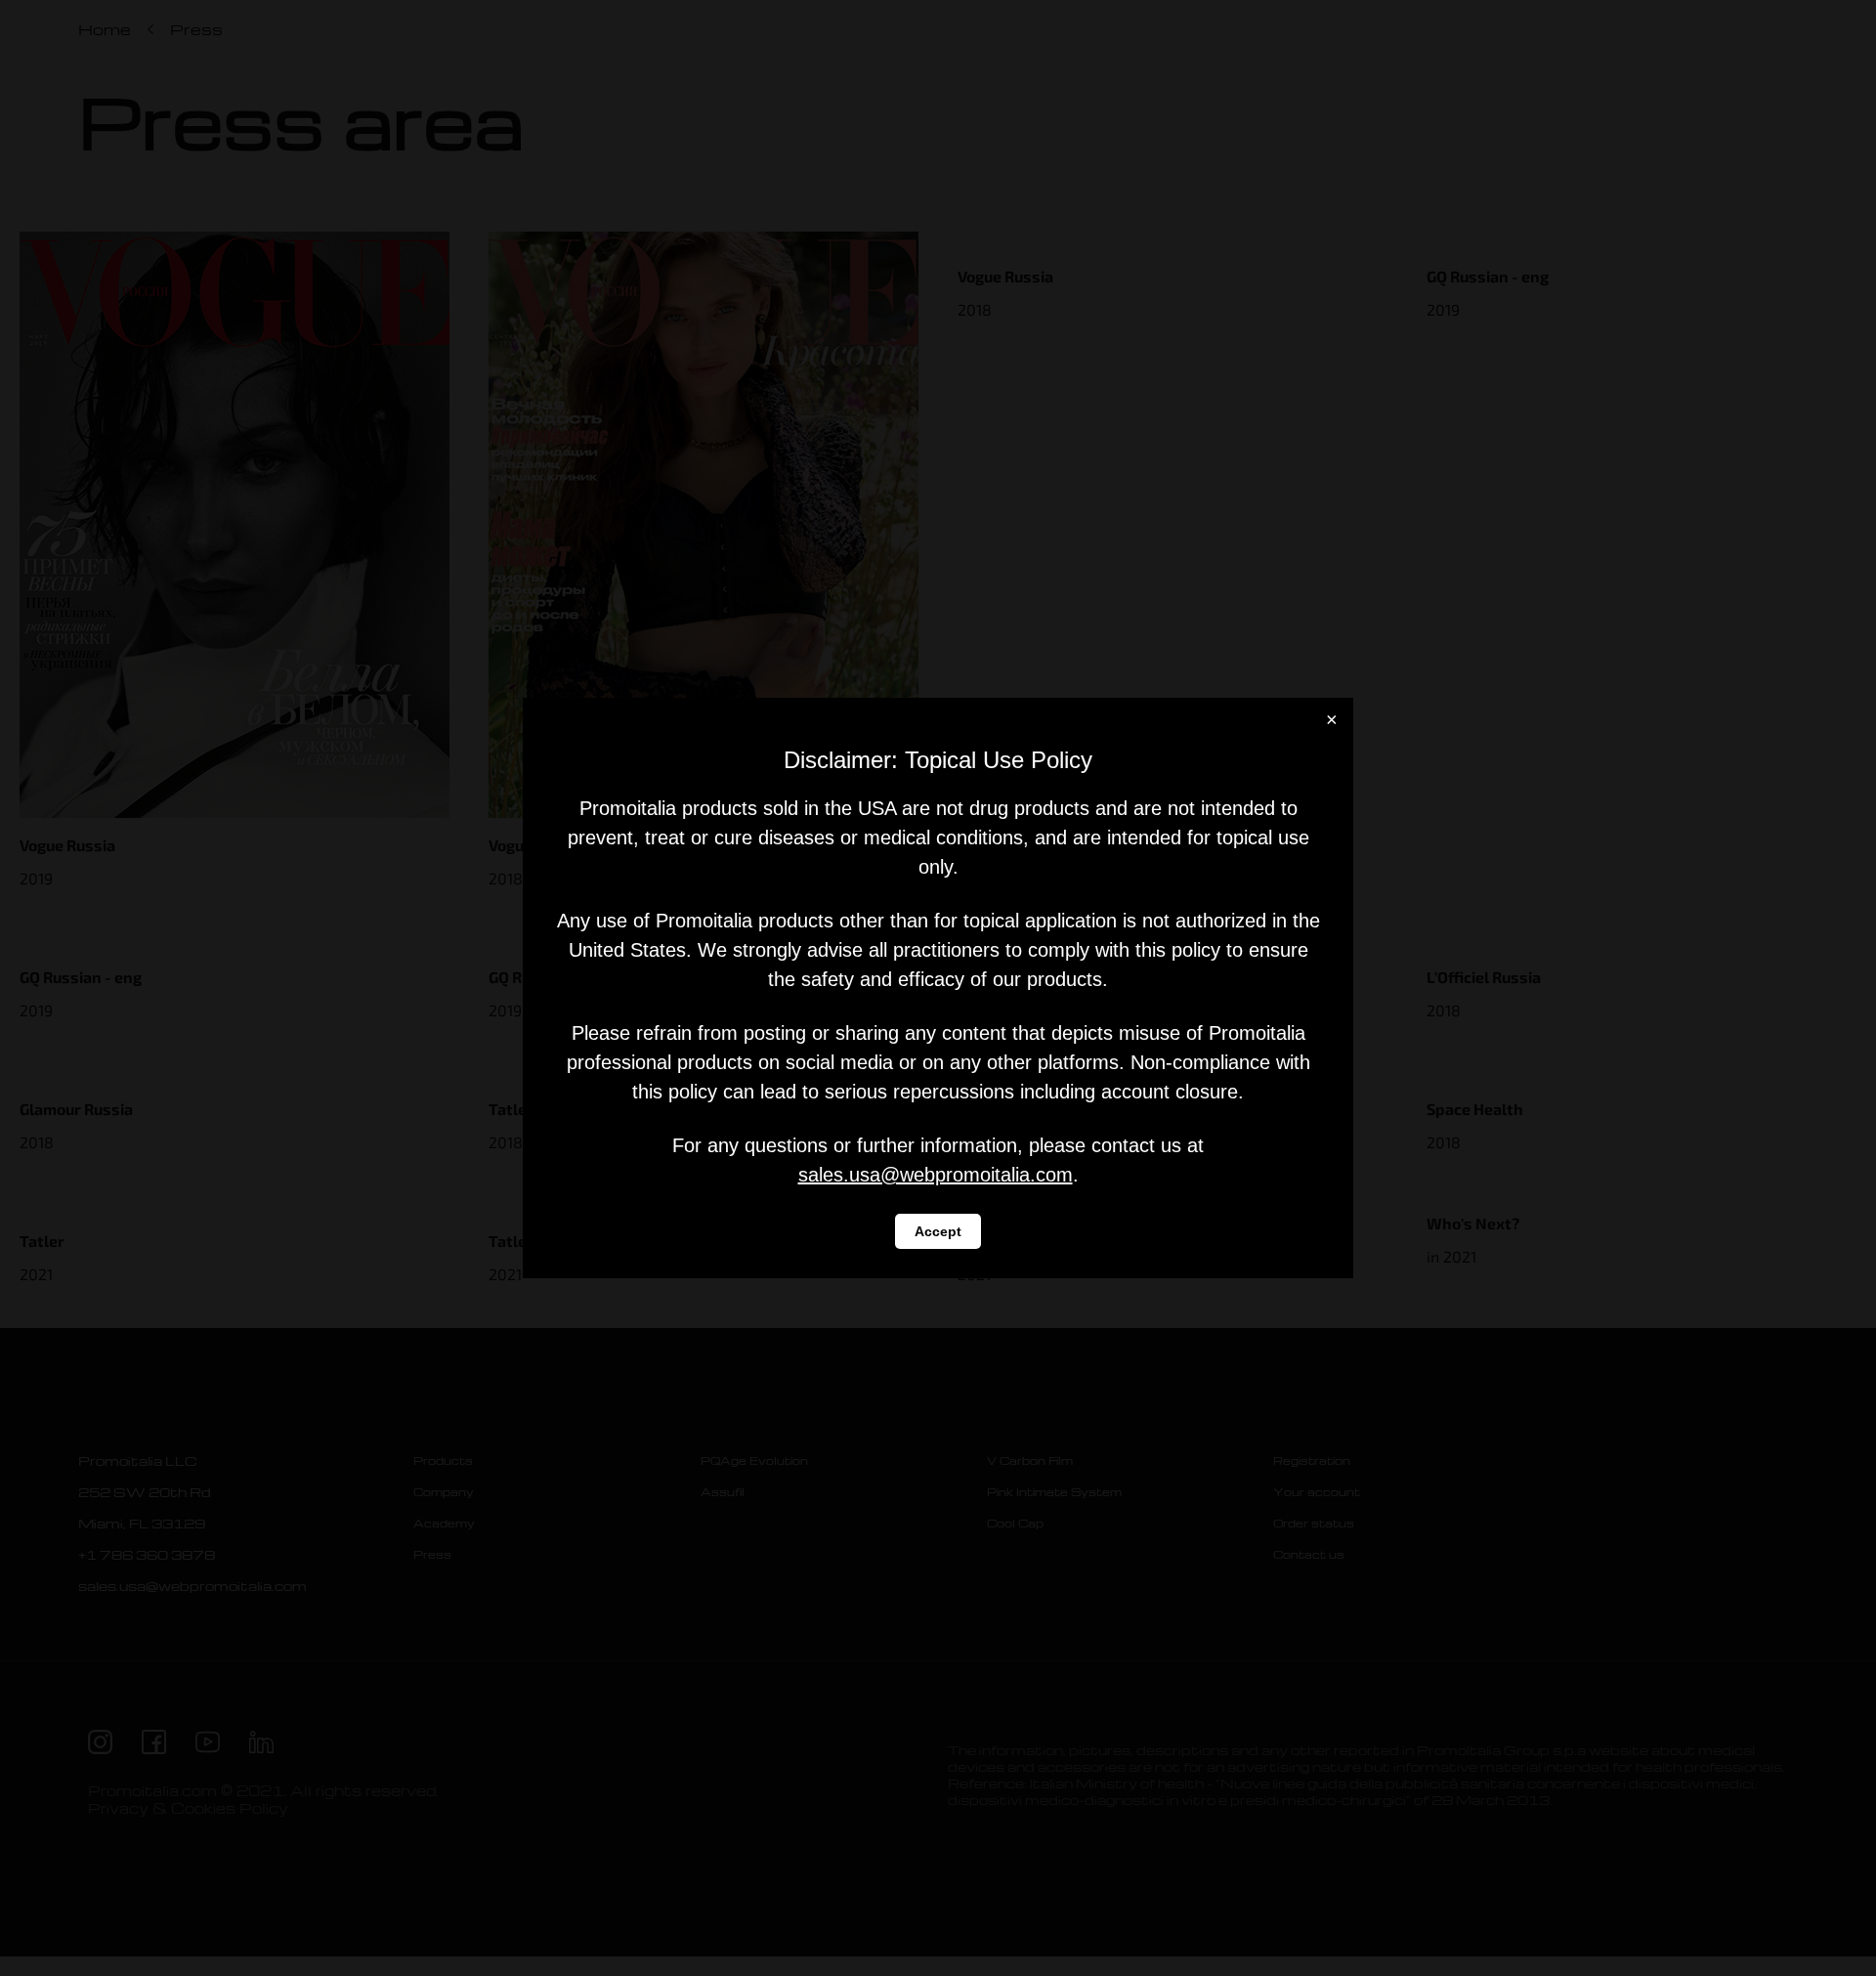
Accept (938, 1231)
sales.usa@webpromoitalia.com (936, 1175)
